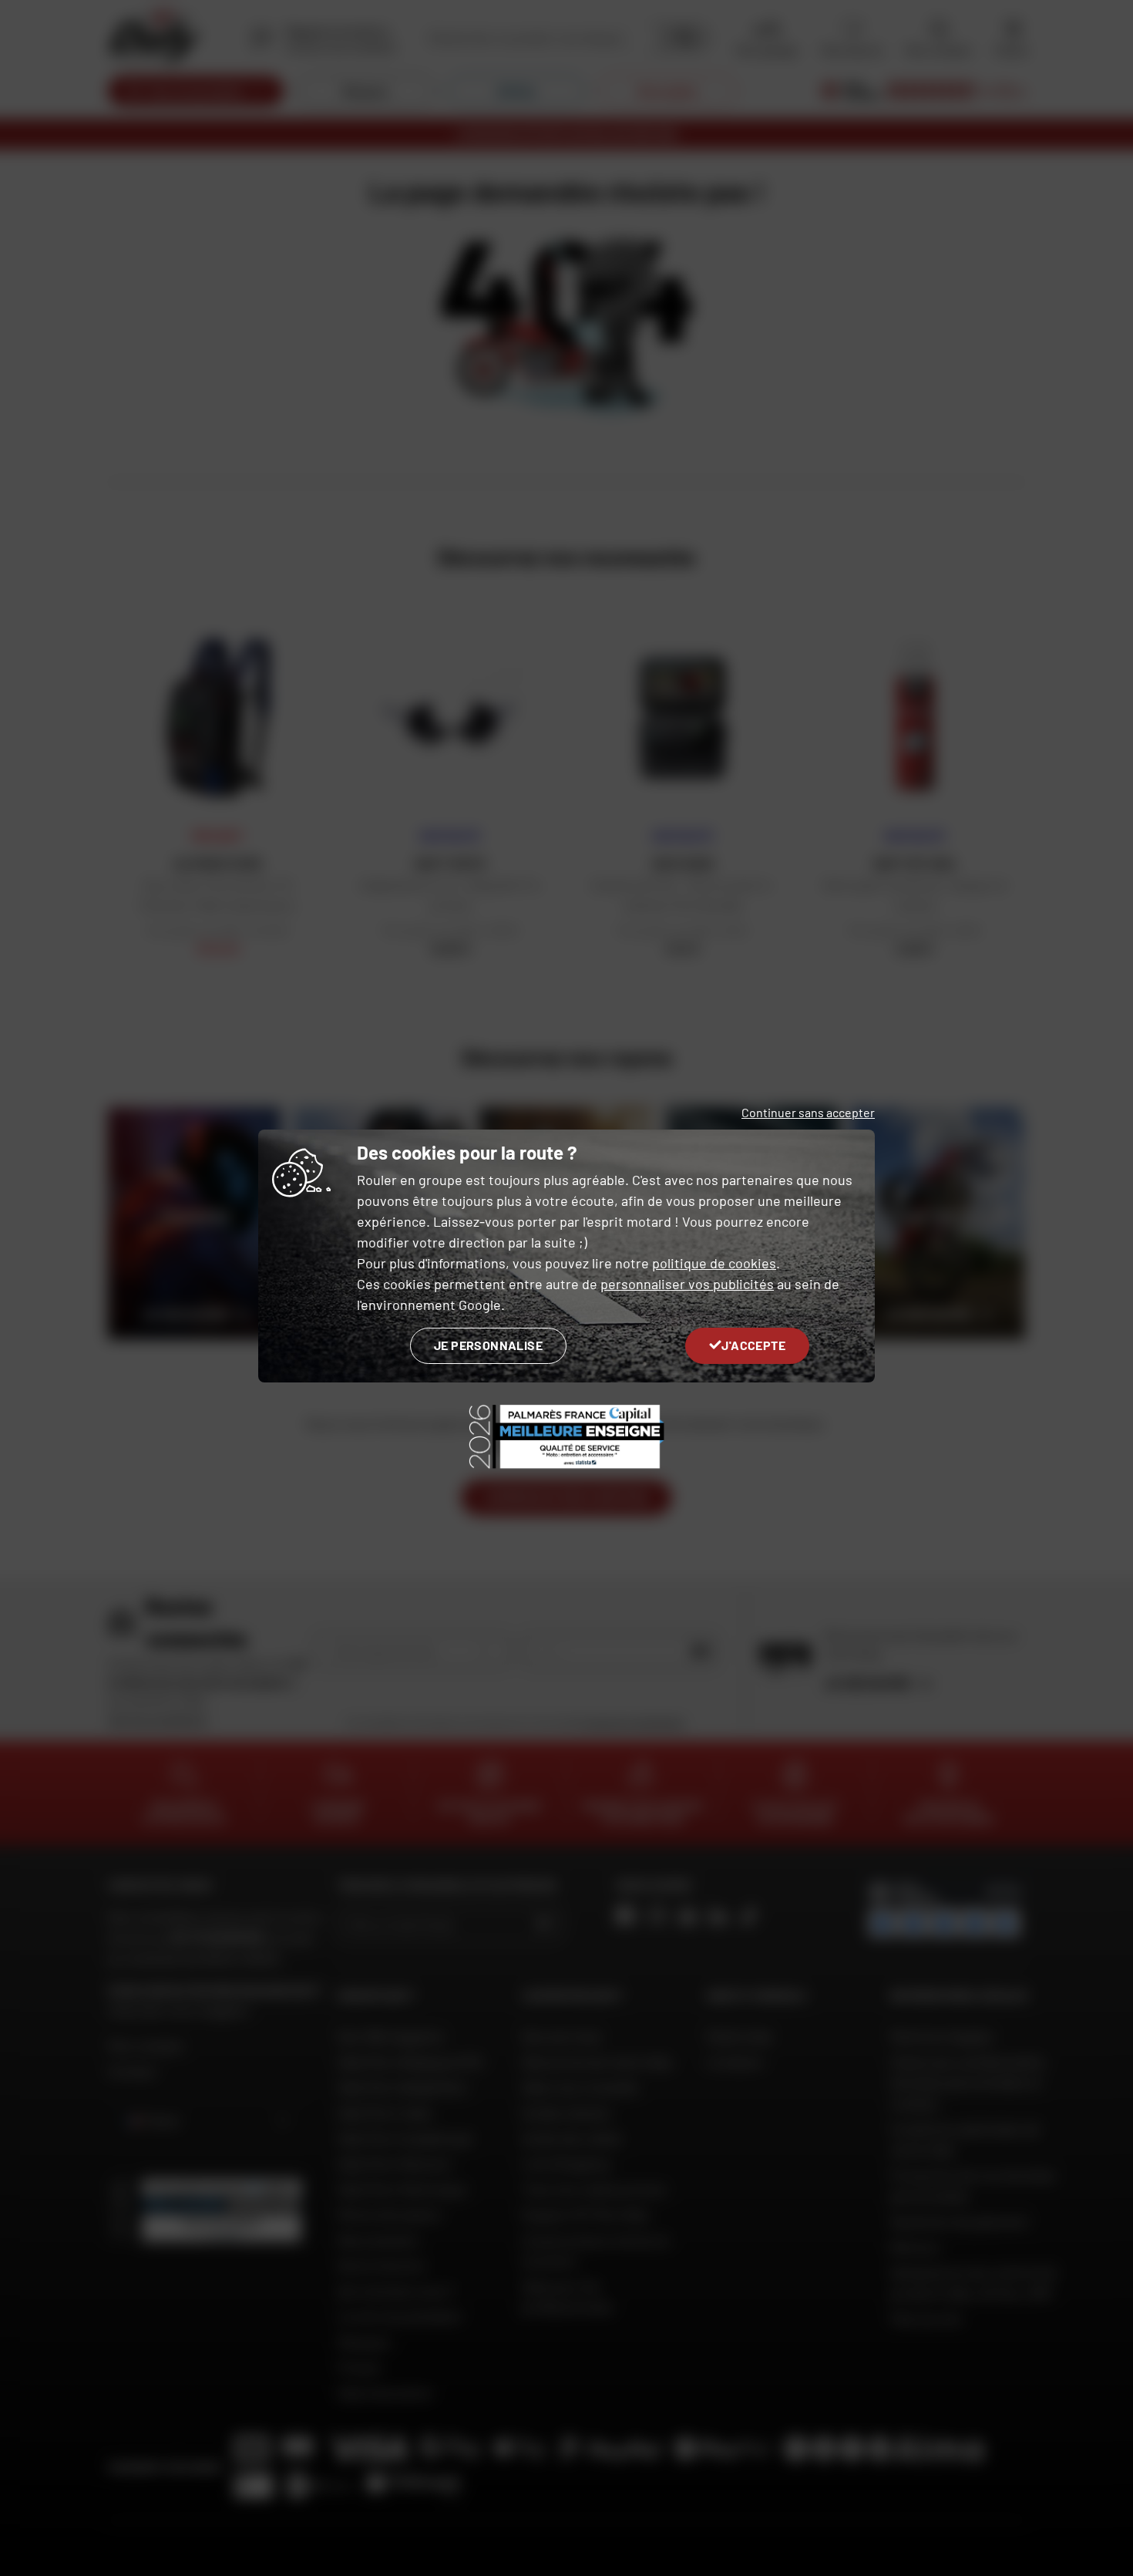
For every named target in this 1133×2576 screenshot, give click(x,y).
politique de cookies (714, 1263)
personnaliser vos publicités (687, 1284)
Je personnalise (488, 1345)
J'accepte (753, 1345)
